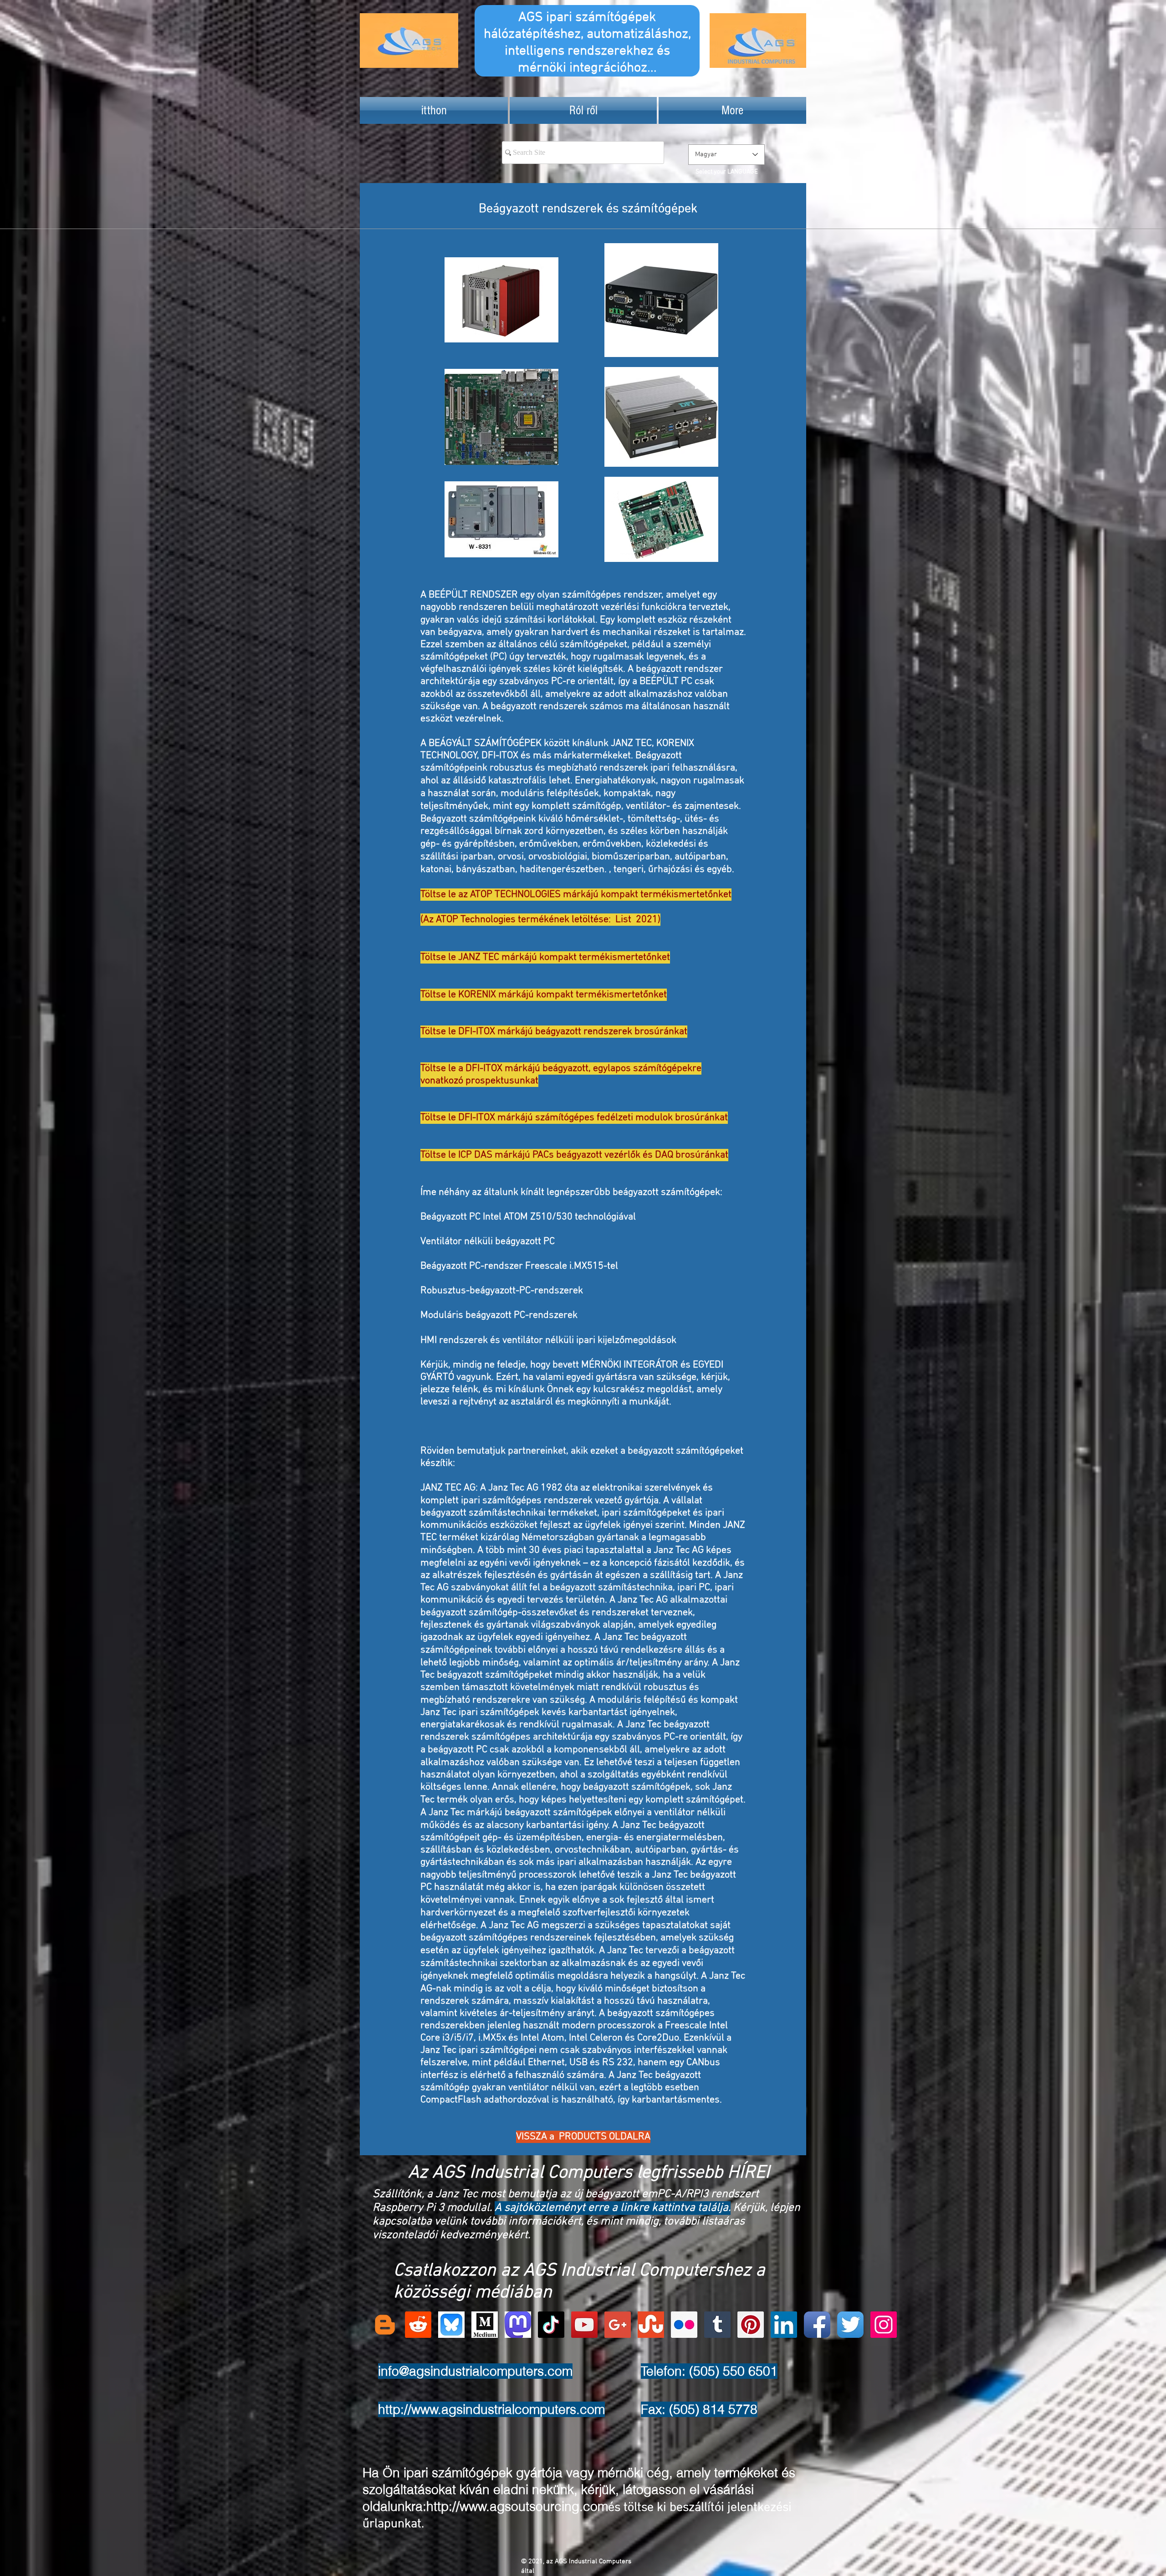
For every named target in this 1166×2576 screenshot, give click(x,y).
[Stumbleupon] (651, 2325)
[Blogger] (385, 2325)
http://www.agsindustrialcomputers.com (491, 2409)
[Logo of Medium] (485, 2325)
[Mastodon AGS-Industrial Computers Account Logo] (518, 2325)
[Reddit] (418, 2325)
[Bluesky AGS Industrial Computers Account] (451, 2325)
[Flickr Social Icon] (684, 2325)
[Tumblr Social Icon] (717, 2325)
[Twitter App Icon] (850, 2325)
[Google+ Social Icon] (618, 2325)
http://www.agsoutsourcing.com (517, 2506)
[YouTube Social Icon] (584, 2325)
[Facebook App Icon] (817, 2325)
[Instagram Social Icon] (884, 2325)
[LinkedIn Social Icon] (784, 2325)
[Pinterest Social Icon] (751, 2325)
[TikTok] (551, 2325)
